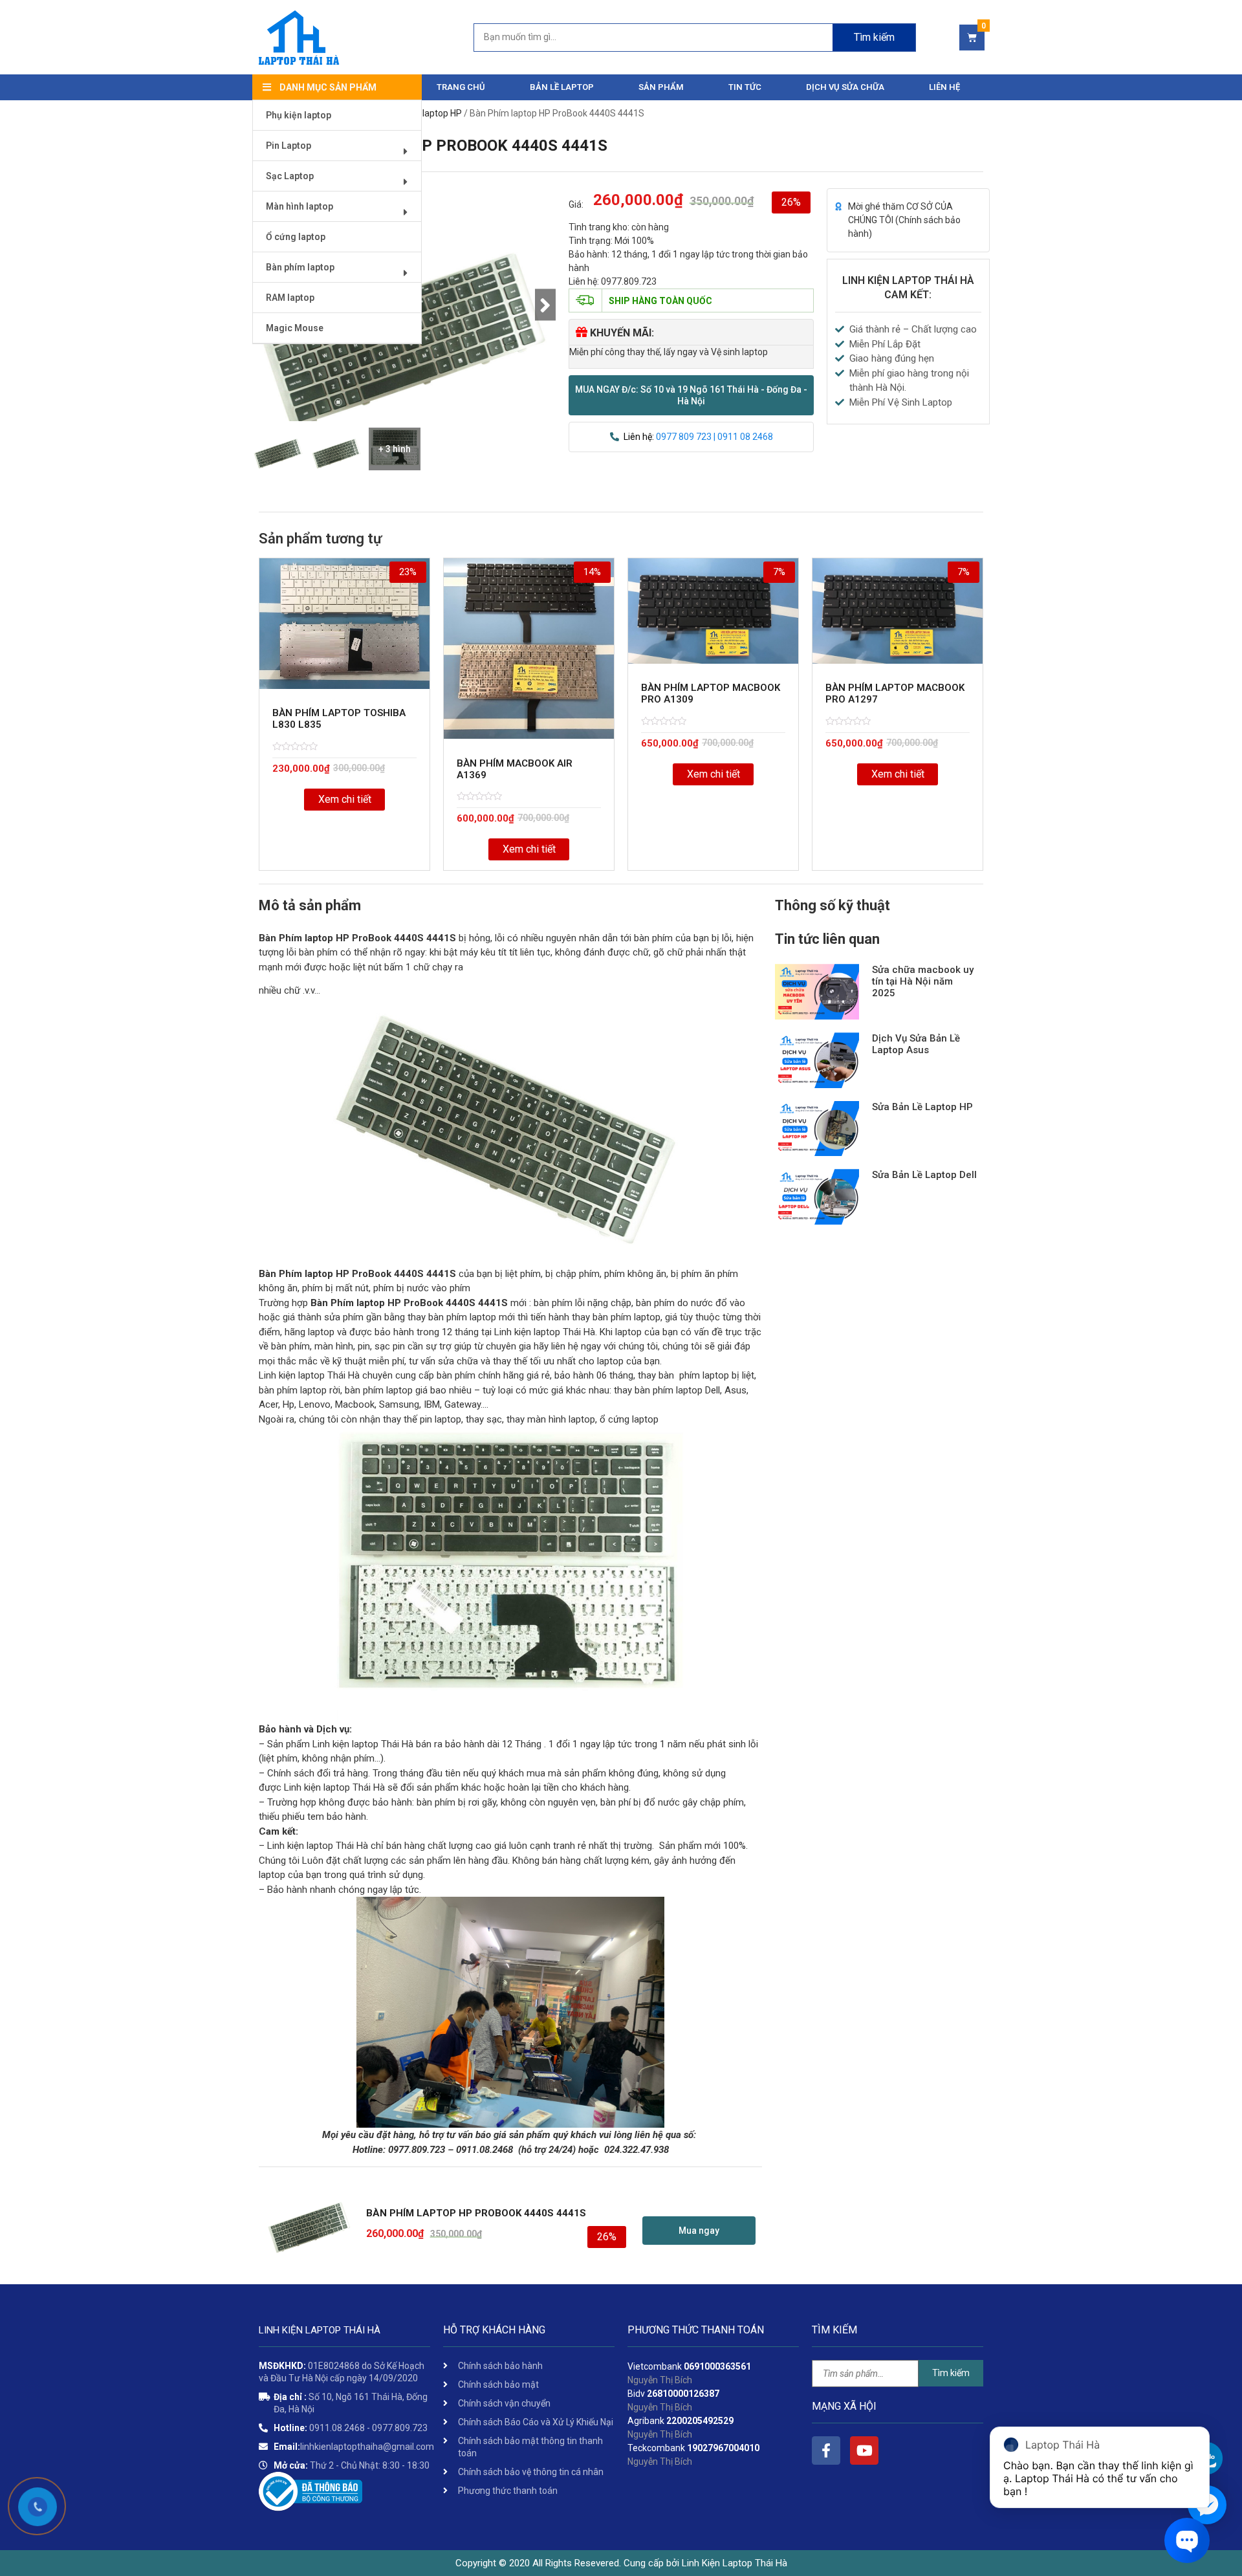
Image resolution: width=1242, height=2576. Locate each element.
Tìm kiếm (874, 37)
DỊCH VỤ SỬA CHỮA (845, 87)
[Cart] (972, 38)
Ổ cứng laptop (296, 237)
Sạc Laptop (290, 176)
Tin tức (745, 87)
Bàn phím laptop (300, 267)
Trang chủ (461, 87)
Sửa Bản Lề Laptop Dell (924, 1175)
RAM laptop (290, 298)
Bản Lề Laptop (562, 87)
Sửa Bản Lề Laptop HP (922, 1107)
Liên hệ (944, 87)
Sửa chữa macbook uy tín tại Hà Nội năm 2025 (923, 981)
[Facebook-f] (826, 2450)
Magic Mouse (295, 328)
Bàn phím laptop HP (422, 113)
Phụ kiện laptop (299, 115)
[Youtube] (864, 2450)
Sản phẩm (661, 87)
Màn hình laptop (300, 206)
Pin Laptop (289, 146)
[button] (691, 395)
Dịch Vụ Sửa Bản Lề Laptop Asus (916, 1044)
